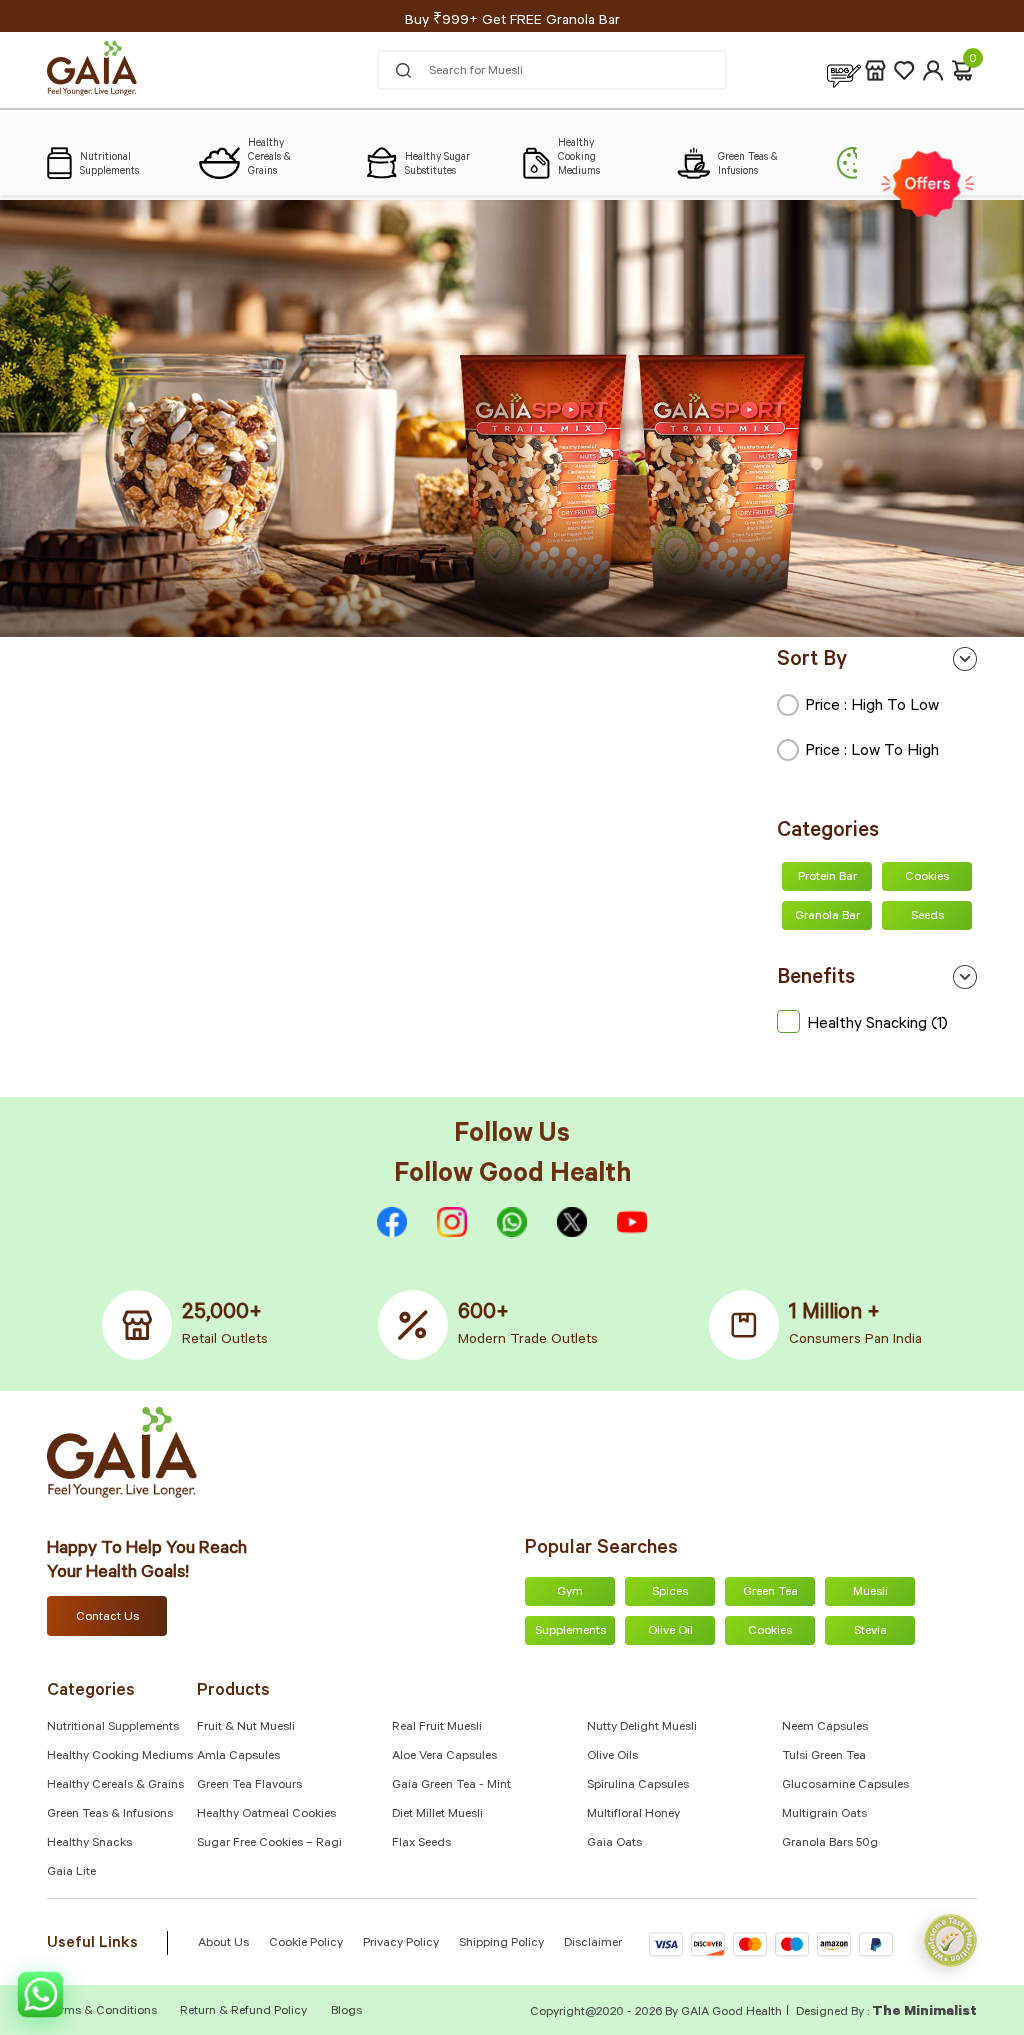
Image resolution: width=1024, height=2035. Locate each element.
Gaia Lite (71, 1873)
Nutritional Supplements (113, 1728)
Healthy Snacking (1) (877, 1025)
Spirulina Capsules (638, 1786)
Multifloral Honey (633, 1815)
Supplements (570, 1632)
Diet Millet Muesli (437, 1815)
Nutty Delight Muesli (642, 1728)
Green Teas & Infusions (110, 1815)
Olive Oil (670, 1632)
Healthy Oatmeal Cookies (266, 1815)
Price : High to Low (872, 707)
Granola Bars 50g (830, 1844)
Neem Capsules (825, 1728)
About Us (223, 1944)
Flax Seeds (421, 1844)
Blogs (346, 2012)
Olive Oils (612, 1757)
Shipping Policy (501, 1944)
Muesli (870, 1593)
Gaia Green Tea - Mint (451, 1786)
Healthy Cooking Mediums (120, 1757)
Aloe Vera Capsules (444, 1757)
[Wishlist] (904, 70)
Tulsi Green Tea (824, 1757)
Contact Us (107, 1618)
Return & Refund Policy (243, 2012)
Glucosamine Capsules (845, 1786)
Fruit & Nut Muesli (246, 1728)
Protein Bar (827, 878)
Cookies (927, 878)
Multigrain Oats (824, 1815)
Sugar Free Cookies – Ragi (269, 1844)
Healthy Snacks (89, 1844)
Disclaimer (593, 1944)
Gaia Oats (614, 1844)
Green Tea (770, 1593)
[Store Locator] (875, 70)
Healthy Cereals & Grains (115, 1786)
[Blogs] (844, 70)
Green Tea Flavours (249, 1786)
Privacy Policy (401, 1944)
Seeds (927, 917)
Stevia (870, 1632)
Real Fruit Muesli (437, 1728)
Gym (570, 1593)
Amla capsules (238, 1757)
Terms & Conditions (103, 2012)
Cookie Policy (306, 1944)
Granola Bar (827, 917)
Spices (670, 1593)
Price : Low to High (872, 752)
